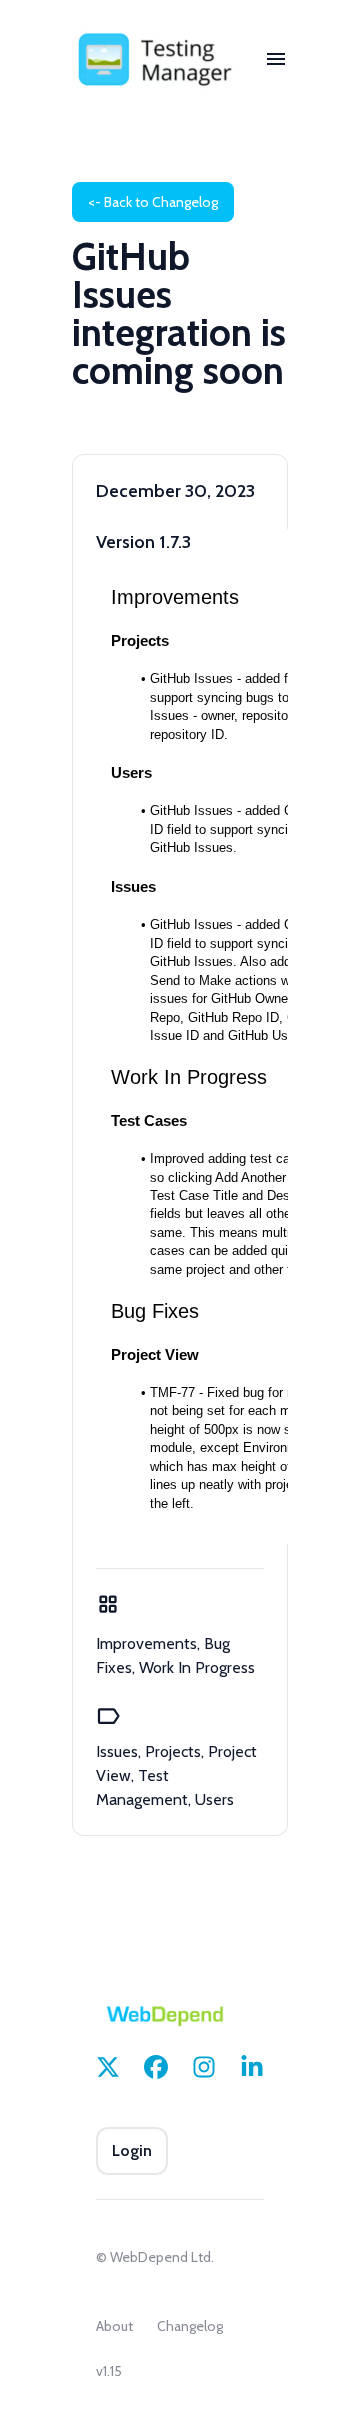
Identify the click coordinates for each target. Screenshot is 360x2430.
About (114, 2326)
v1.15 (109, 2371)
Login (132, 2150)
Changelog (190, 2326)
